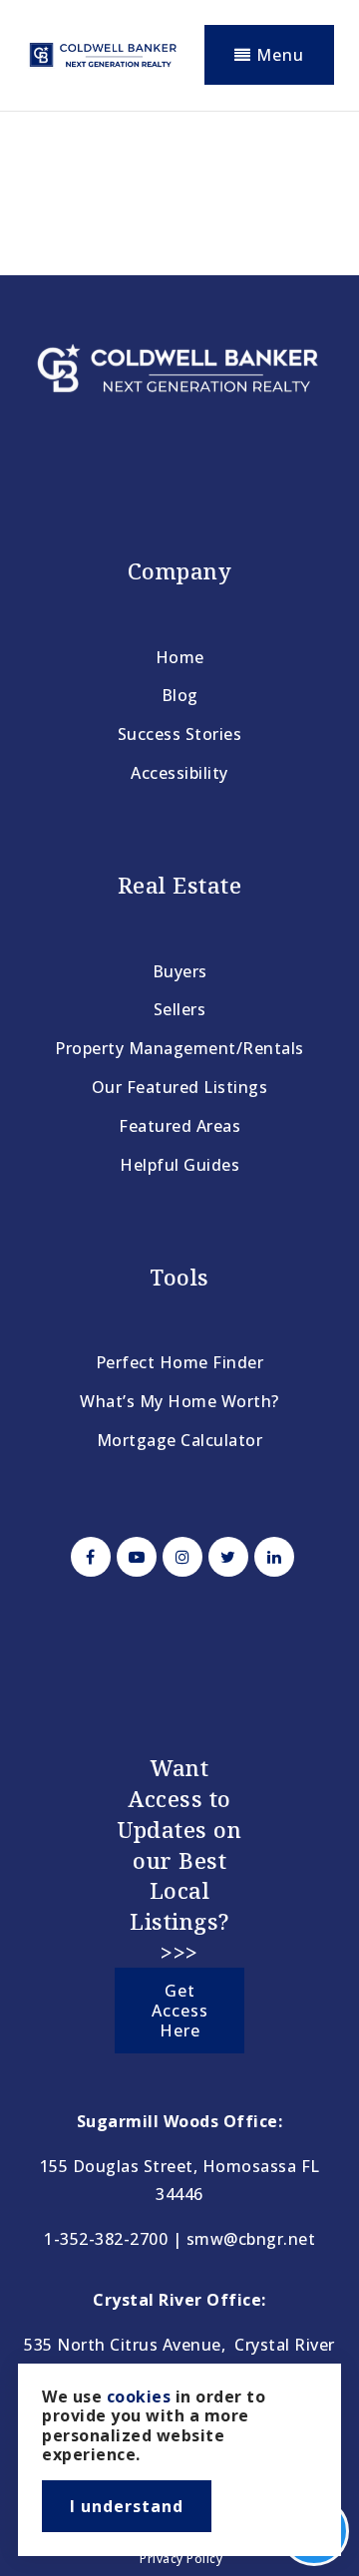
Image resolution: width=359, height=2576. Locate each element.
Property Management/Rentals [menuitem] (179, 1048)
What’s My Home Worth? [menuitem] (179, 1401)
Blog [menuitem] (180, 695)
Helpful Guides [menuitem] (179, 1165)
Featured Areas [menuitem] (179, 1126)
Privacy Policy (181, 2559)
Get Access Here (180, 2011)
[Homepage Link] (102, 53)
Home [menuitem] (180, 657)
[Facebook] (88, 1557)
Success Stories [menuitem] (180, 734)
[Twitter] (225, 1557)
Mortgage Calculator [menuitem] (180, 1440)
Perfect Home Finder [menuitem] (180, 1362)
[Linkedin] (271, 1557)
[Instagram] (179, 1557)
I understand (127, 2506)
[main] (179, 185)
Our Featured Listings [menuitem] (180, 1087)
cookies (139, 2396)
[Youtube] (134, 1557)
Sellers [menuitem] (180, 1009)
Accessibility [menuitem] (179, 773)
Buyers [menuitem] (180, 971)
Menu (278, 55)
